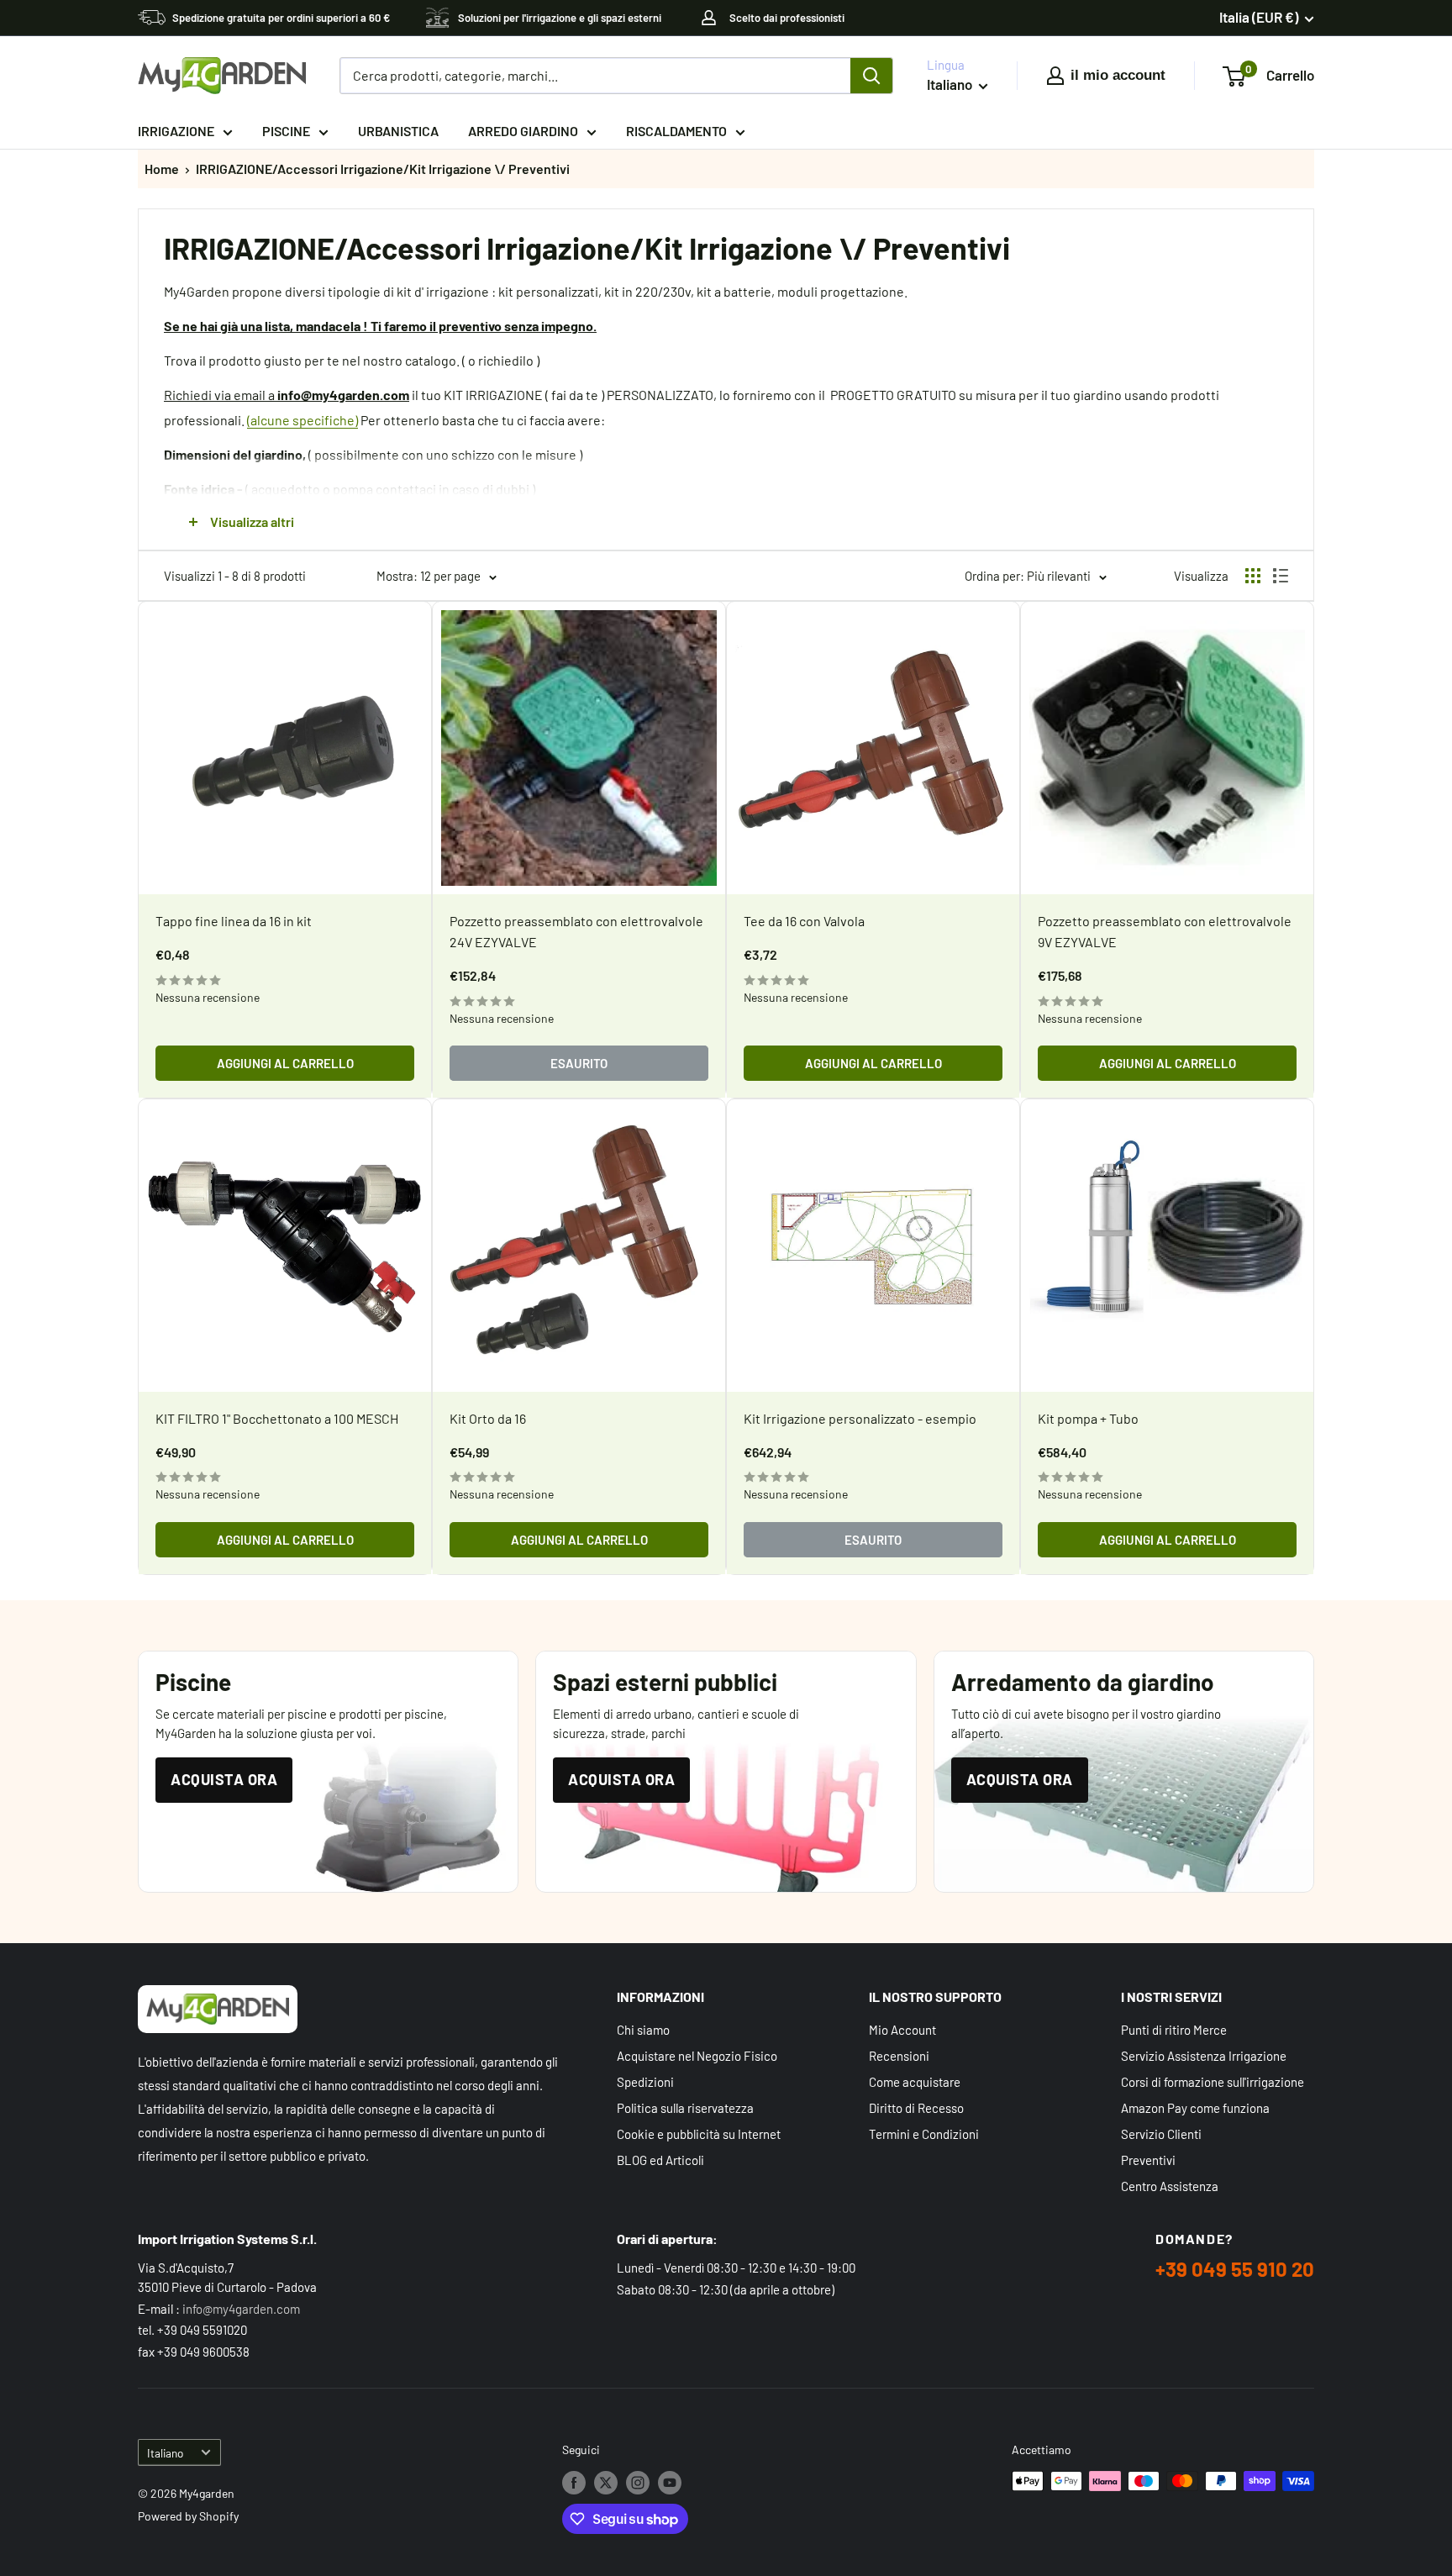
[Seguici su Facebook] (574, 2483)
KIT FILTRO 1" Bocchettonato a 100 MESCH (277, 1418)
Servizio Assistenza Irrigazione (1204, 2056)
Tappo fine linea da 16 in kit (234, 921)
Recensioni (899, 2056)
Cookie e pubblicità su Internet (699, 2134)
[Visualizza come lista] (1281, 576)
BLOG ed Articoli (660, 2160)
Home (162, 169)
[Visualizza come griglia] (1253, 576)
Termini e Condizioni (924, 2134)
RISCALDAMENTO (676, 131)
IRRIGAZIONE (176, 131)
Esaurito (579, 1063)
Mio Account (902, 2030)
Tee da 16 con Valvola (804, 921)
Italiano (165, 2453)
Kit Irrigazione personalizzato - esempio (860, 1418)
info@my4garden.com (241, 2309)
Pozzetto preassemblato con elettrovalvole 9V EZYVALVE (1165, 931)
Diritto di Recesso (916, 2108)
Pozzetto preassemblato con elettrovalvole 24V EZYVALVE (576, 931)
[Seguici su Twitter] (606, 2483)
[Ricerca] (871, 76)
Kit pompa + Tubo (1088, 1418)
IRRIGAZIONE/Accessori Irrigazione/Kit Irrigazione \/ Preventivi (383, 169)
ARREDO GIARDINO (523, 131)
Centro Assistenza (1170, 2186)
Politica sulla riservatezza (685, 2108)
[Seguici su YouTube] (670, 2483)
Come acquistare (915, 2082)
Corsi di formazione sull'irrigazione (1213, 2082)
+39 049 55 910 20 (1235, 2269)
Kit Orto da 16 (488, 1418)
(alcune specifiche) (302, 420)
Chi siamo (643, 2030)
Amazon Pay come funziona (1195, 2108)
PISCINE (286, 131)
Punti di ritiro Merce (1174, 2030)
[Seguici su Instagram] (638, 2483)
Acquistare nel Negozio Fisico (697, 2056)
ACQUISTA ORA (224, 1779)
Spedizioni (645, 2082)
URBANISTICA (398, 131)
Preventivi (1148, 2160)
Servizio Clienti (1161, 2134)
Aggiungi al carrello (285, 1063)
